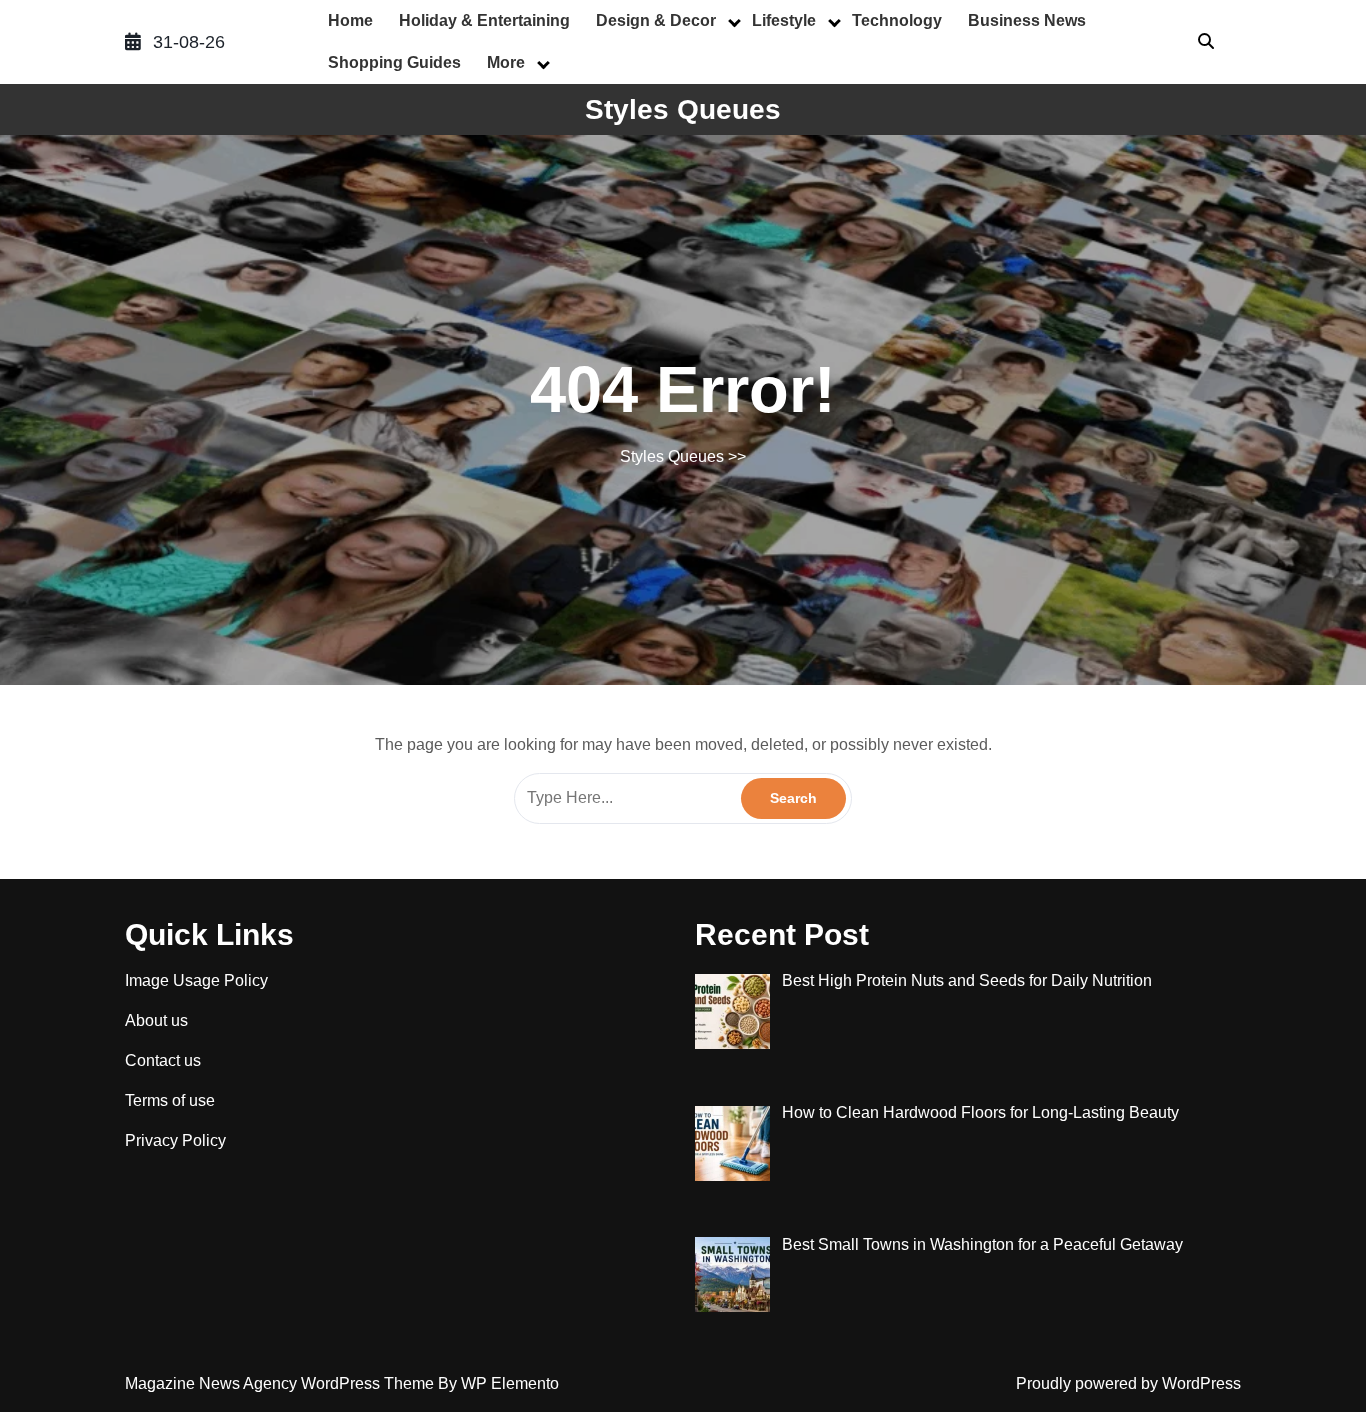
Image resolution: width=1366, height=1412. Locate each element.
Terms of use (170, 1100)
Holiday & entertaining (484, 20)
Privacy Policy (175, 1140)
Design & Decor (656, 20)
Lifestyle (784, 20)
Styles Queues (683, 109)
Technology (897, 20)
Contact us (163, 1060)
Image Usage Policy (196, 980)
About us (156, 1020)
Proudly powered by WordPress (1128, 1383)
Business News (1027, 20)
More (506, 62)
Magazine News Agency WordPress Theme (281, 1383)
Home (350, 20)
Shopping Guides (394, 62)
